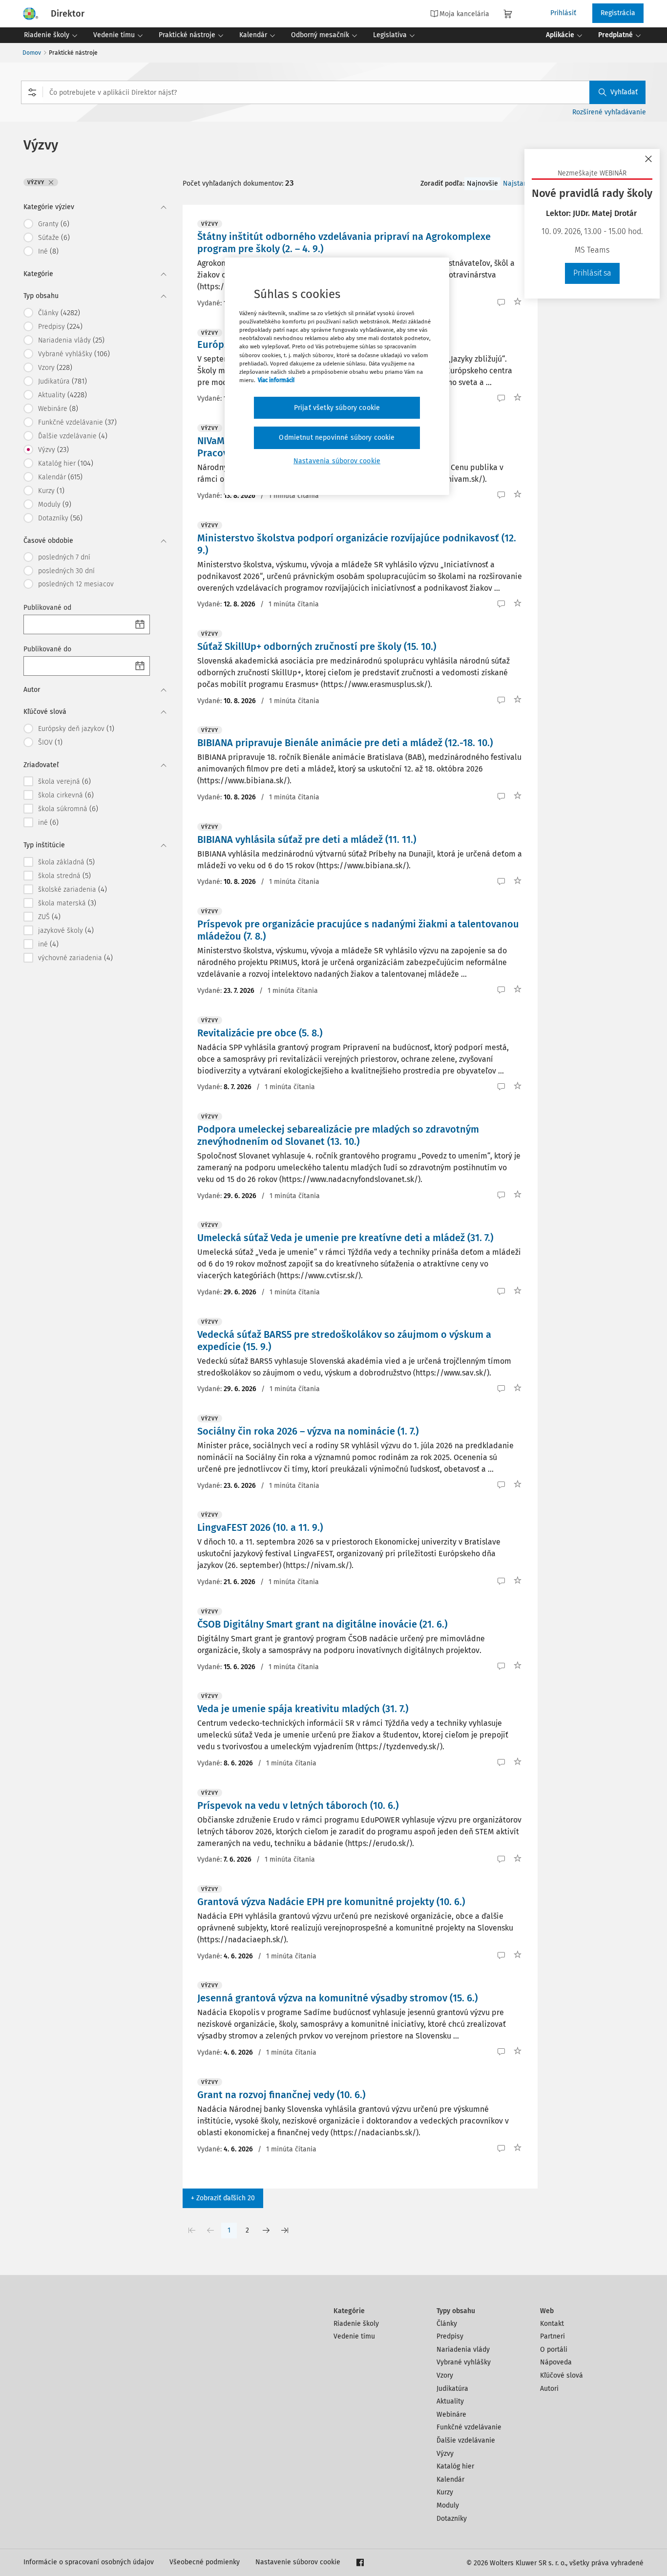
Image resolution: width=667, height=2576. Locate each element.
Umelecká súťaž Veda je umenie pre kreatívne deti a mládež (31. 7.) (345, 1238)
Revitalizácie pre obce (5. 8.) (260, 1033)
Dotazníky (452, 2519)
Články (447, 2324)
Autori (549, 2389)
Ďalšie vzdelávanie (466, 2440)
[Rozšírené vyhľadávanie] (32, 92)
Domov (32, 53)
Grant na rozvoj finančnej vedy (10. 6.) (281, 2095)
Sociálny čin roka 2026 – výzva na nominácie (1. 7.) (308, 1431)
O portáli (554, 2350)
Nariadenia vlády (463, 2350)
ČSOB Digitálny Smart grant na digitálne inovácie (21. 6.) (322, 1624)
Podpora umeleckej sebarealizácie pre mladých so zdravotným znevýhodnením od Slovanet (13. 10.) (338, 1135)
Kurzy (445, 2492)
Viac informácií (276, 380)
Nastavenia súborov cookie (337, 461)
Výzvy (445, 2454)
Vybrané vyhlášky (464, 2362)
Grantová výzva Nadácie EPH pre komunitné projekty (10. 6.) (331, 1902)
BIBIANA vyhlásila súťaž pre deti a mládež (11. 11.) (307, 839)
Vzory (445, 2375)
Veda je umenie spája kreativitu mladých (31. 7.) (303, 1709)
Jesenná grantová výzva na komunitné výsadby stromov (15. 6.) (337, 1998)
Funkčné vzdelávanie (469, 2427)
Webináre (451, 2415)
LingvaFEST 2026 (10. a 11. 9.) (260, 1527)
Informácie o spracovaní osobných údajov (89, 2562)
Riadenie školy (356, 2324)
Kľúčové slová (562, 2375)
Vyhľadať (624, 92)
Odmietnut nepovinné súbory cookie (337, 438)
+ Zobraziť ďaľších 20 (223, 2198)
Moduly (448, 2505)
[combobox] (333, 92)
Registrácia (618, 13)
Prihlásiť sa (592, 273)
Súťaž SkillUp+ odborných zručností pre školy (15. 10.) (317, 646)
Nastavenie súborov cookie (298, 2562)
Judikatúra (452, 2389)
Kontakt (552, 2324)
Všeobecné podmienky (205, 2562)
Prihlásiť (563, 13)
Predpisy (450, 2336)
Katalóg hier (455, 2466)
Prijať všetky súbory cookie (337, 408)
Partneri (552, 2336)
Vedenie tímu (354, 2336)
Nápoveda (556, 2362)
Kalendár (450, 2479)
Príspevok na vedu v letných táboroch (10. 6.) (298, 1805)
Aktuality (450, 2401)
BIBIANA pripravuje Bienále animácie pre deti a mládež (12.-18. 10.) (345, 743)
